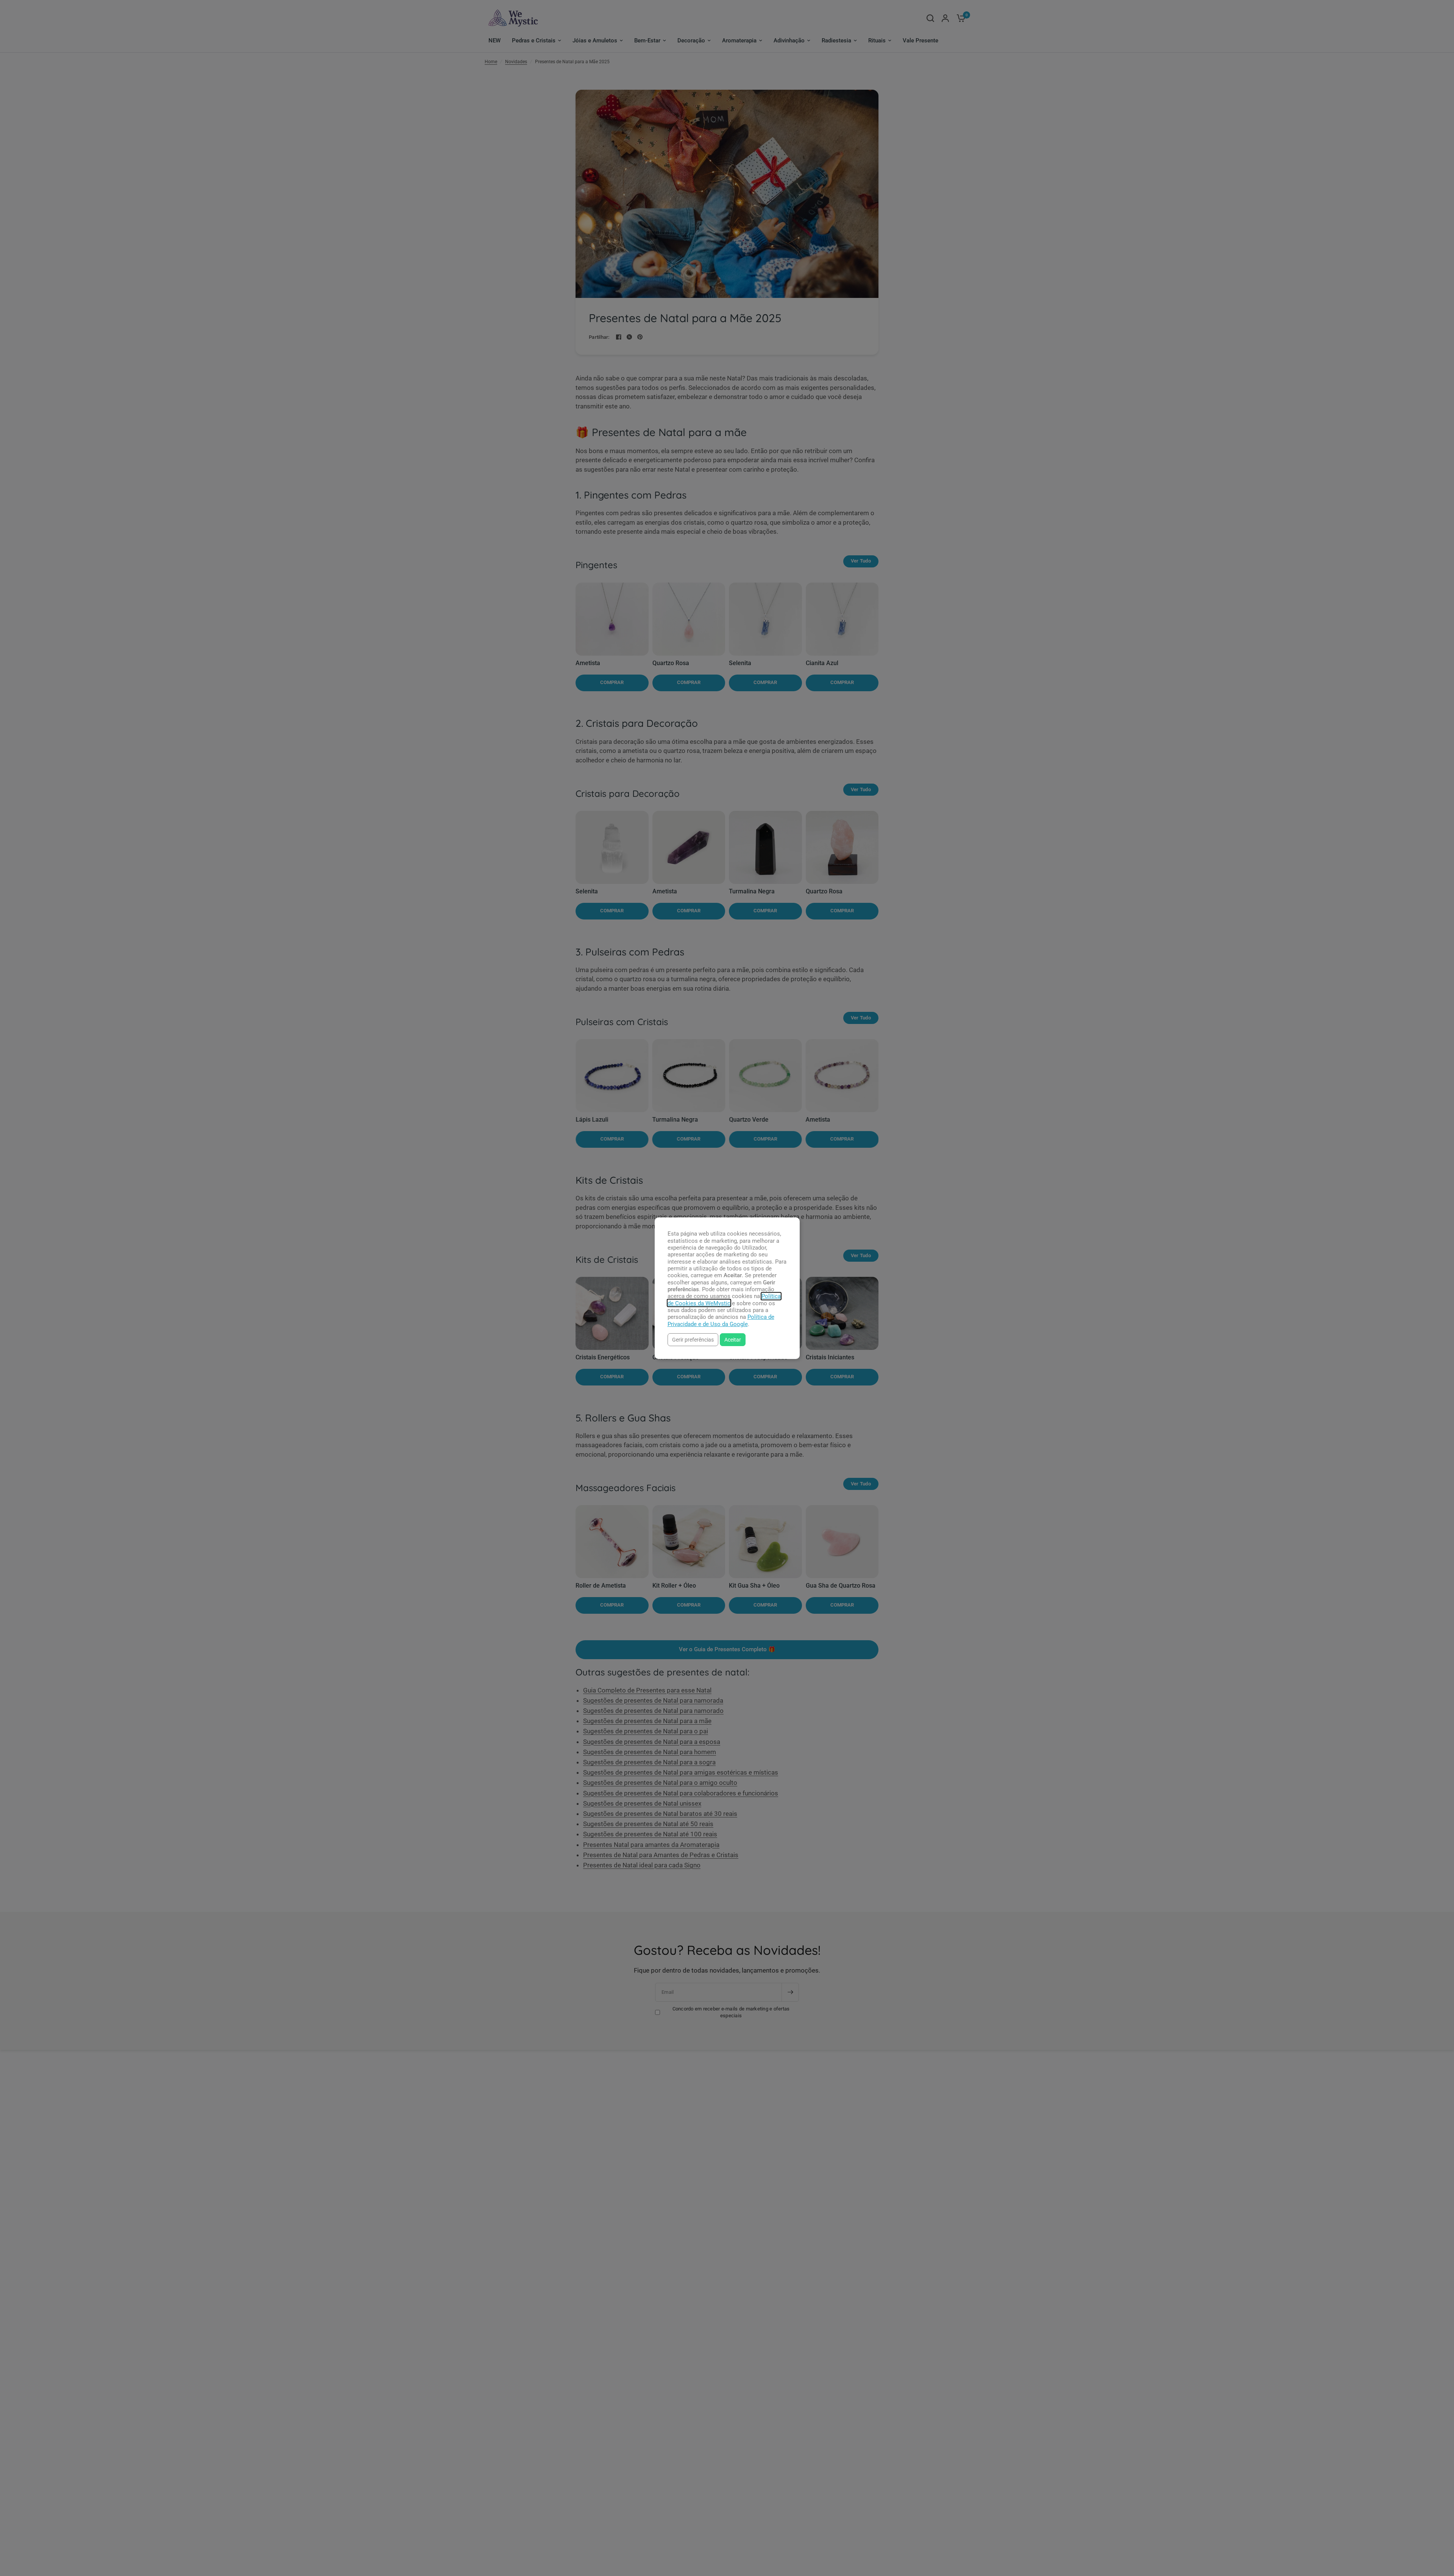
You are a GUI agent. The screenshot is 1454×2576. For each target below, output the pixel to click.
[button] (693, 1339)
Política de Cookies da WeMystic (724, 1300)
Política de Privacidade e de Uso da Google (721, 1320)
